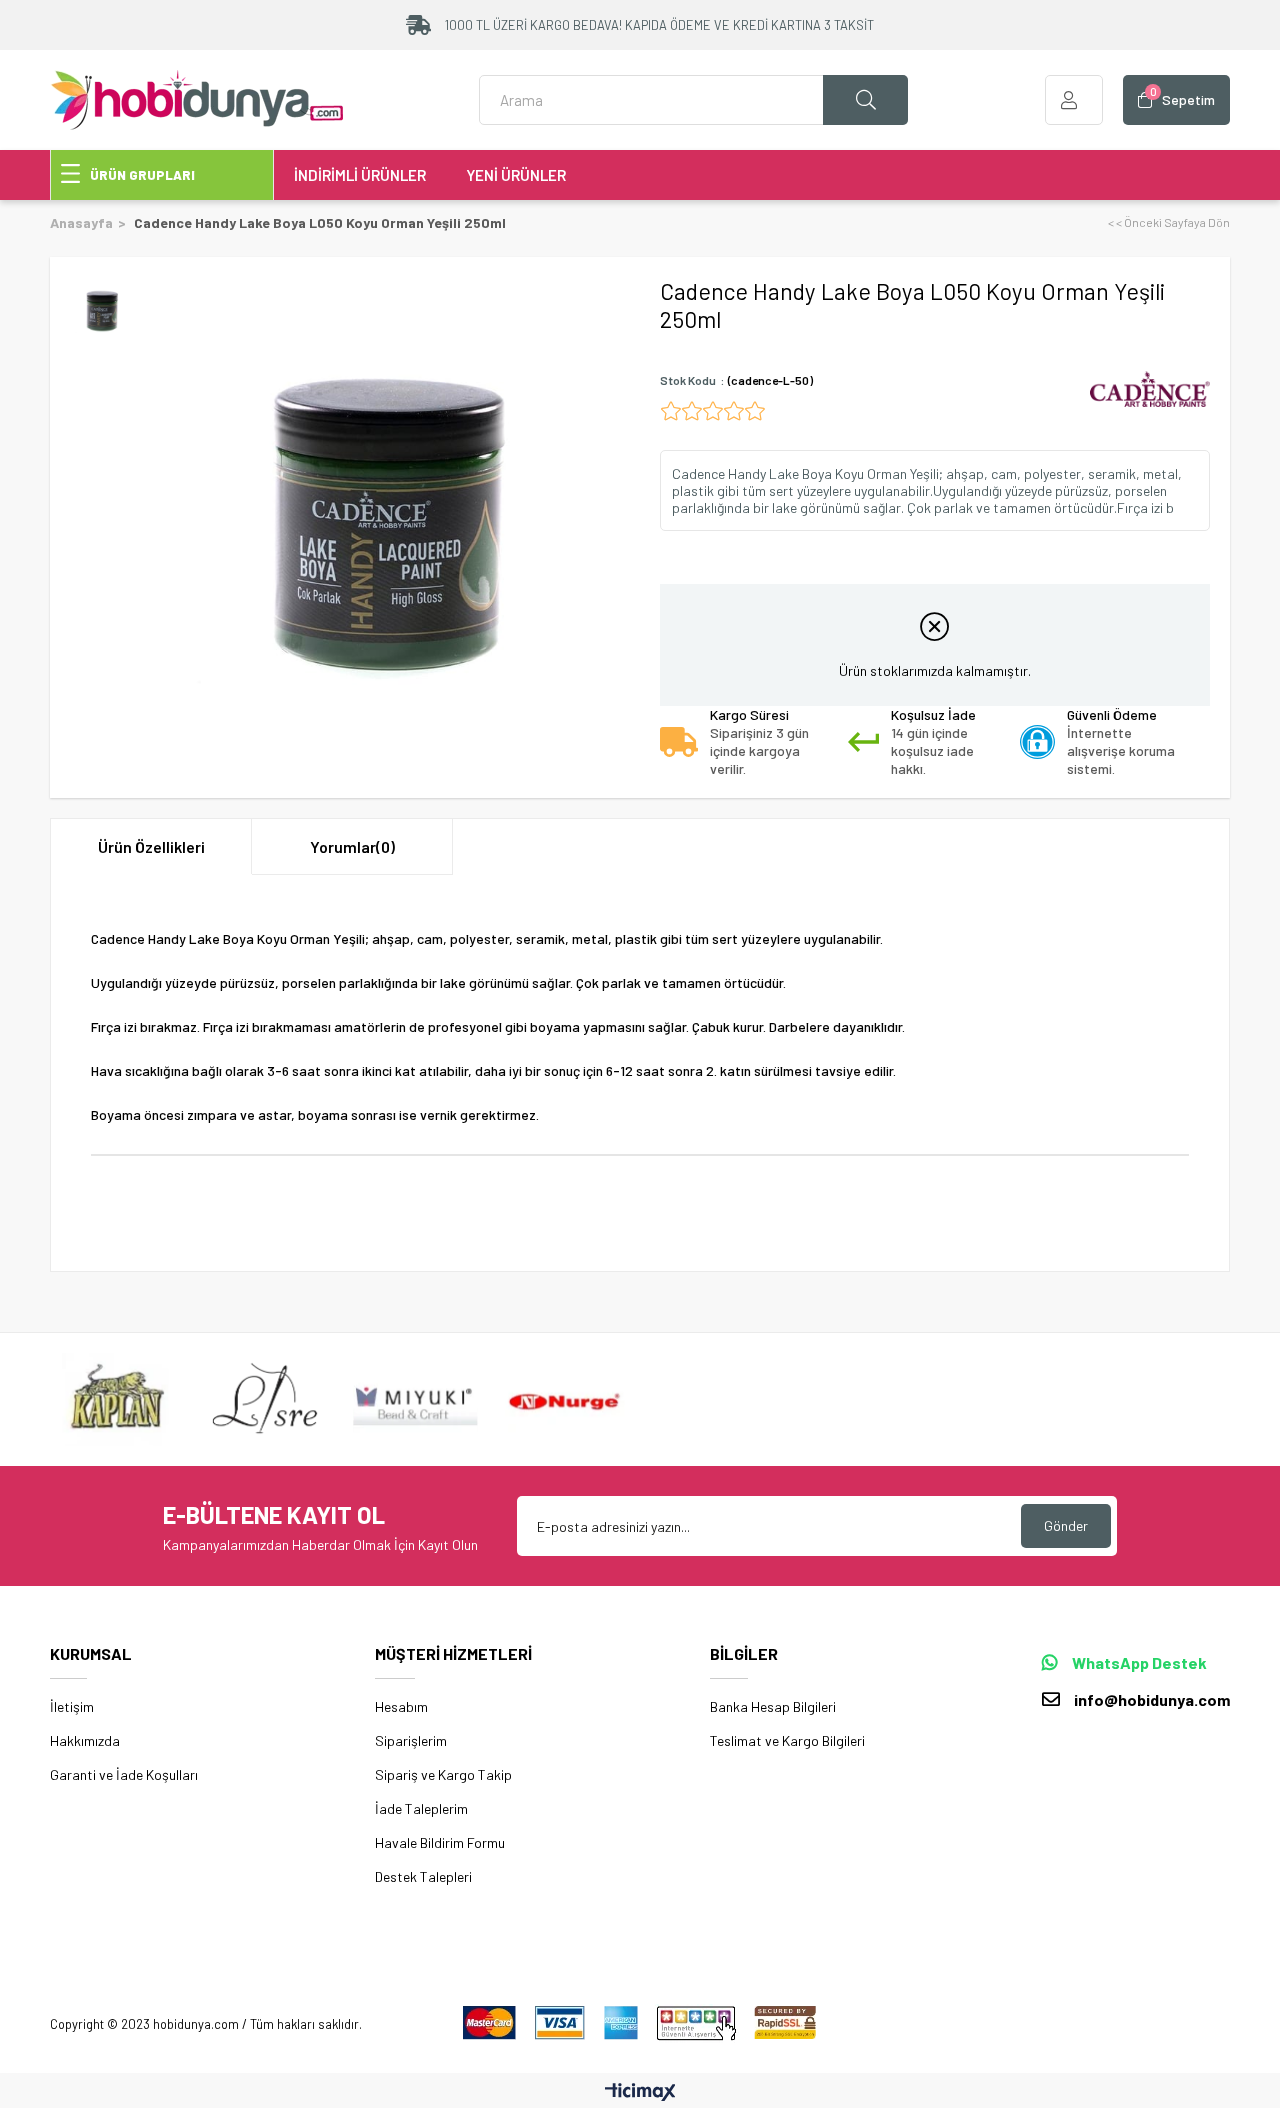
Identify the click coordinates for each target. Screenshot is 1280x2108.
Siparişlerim (411, 1740)
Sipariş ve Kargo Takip (443, 1774)
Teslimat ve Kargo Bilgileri (787, 1740)
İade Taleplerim (421, 1808)
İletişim (72, 1706)
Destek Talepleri (423, 1876)
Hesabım (401, 1706)
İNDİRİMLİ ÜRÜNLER (360, 175)
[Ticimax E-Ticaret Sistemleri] (640, 2093)
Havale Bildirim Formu (440, 1842)
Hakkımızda (85, 1740)
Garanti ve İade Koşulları (124, 1774)
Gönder (1066, 1525)
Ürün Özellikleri (151, 846)
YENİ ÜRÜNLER (516, 175)
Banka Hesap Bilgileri (773, 1706)
